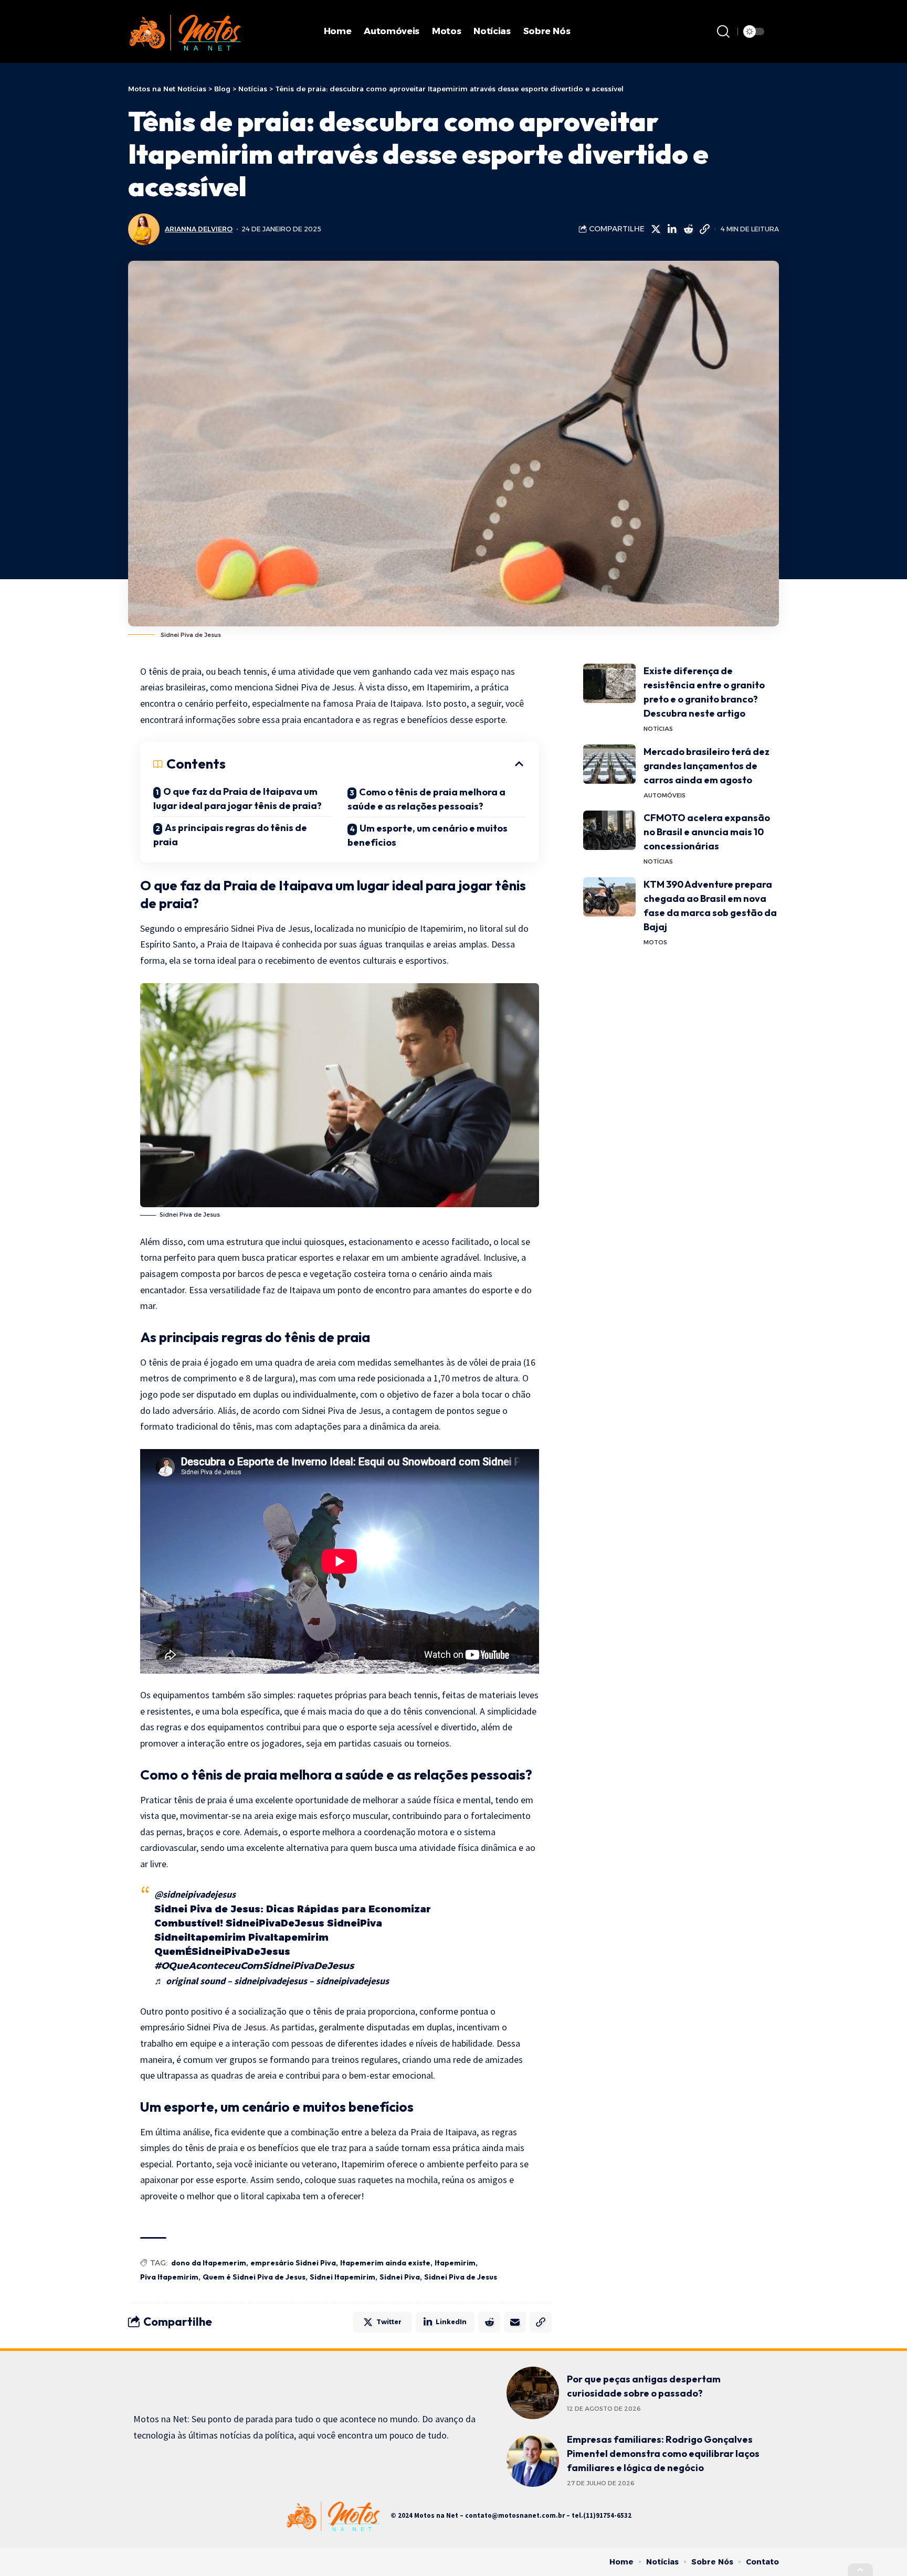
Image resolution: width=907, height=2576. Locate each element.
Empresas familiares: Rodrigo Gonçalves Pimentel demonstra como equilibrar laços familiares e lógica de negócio (663, 2453)
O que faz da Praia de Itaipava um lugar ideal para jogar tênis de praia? (238, 799)
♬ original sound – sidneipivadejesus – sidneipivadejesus (272, 1981)
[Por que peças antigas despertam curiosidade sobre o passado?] (533, 2393)
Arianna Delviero (199, 229)
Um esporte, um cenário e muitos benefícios (428, 835)
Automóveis (665, 795)
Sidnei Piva (400, 2277)
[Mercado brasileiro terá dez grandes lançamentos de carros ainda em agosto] (609, 764)
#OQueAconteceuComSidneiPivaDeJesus (254, 1966)
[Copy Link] (704, 229)
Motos (655, 942)
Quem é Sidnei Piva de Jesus (254, 2277)
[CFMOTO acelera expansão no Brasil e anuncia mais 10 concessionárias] (609, 830)
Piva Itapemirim (169, 2277)
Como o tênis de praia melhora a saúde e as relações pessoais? (426, 799)
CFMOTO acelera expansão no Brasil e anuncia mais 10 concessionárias (707, 832)
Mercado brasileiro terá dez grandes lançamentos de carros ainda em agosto (706, 766)
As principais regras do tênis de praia (230, 835)
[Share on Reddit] (688, 229)
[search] (723, 31)
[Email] (515, 2322)
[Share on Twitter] (656, 229)
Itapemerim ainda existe (385, 2263)
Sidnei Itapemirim (342, 2277)
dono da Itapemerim (209, 2263)
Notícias (658, 729)
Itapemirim (455, 2263)
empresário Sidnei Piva (293, 2263)
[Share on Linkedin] (672, 229)
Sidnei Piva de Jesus (461, 2277)
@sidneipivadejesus (195, 1894)
